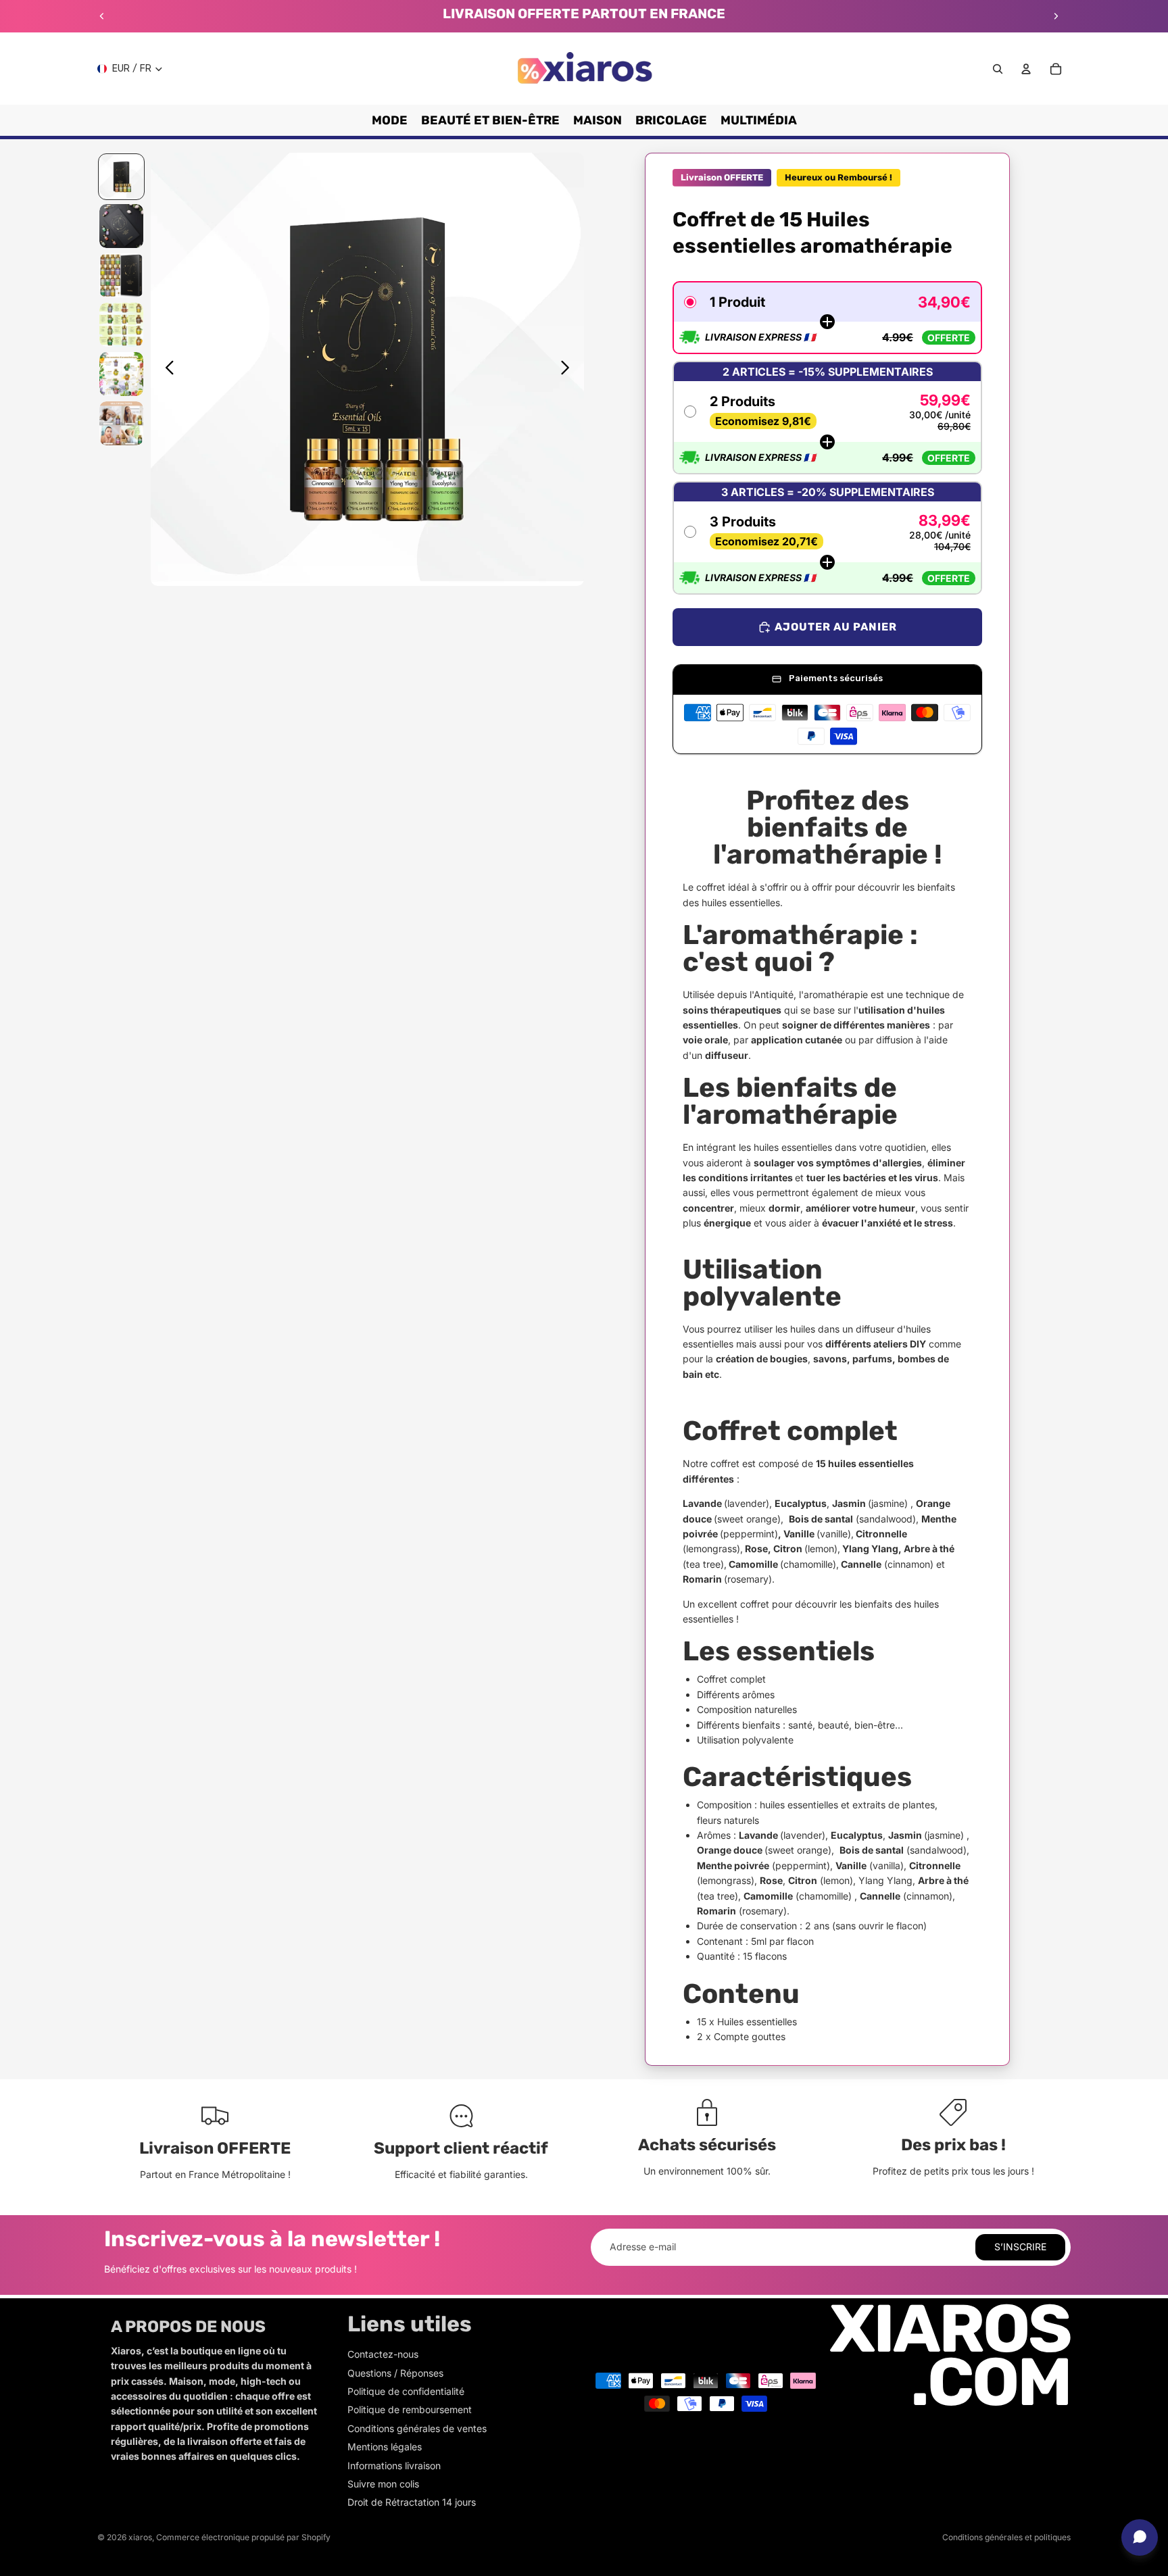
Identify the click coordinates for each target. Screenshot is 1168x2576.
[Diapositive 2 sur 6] (121, 226)
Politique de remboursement (410, 2409)
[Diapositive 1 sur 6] (121, 177)
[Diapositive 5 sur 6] (121, 374)
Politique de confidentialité (406, 2391)
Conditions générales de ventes (417, 2428)
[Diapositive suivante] (1056, 16)
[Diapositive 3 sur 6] (121, 275)
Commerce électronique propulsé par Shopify (243, 2537)
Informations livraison (394, 2466)
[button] (827, 318)
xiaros (140, 2537)
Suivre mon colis (383, 2484)
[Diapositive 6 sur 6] (121, 423)
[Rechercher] (998, 69)
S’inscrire (1020, 2247)
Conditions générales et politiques (1006, 2537)
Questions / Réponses (395, 2373)
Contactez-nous (383, 2354)
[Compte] (1026, 69)
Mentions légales (385, 2447)
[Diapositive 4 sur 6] (121, 325)
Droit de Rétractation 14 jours (412, 2502)
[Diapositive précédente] (102, 16)
